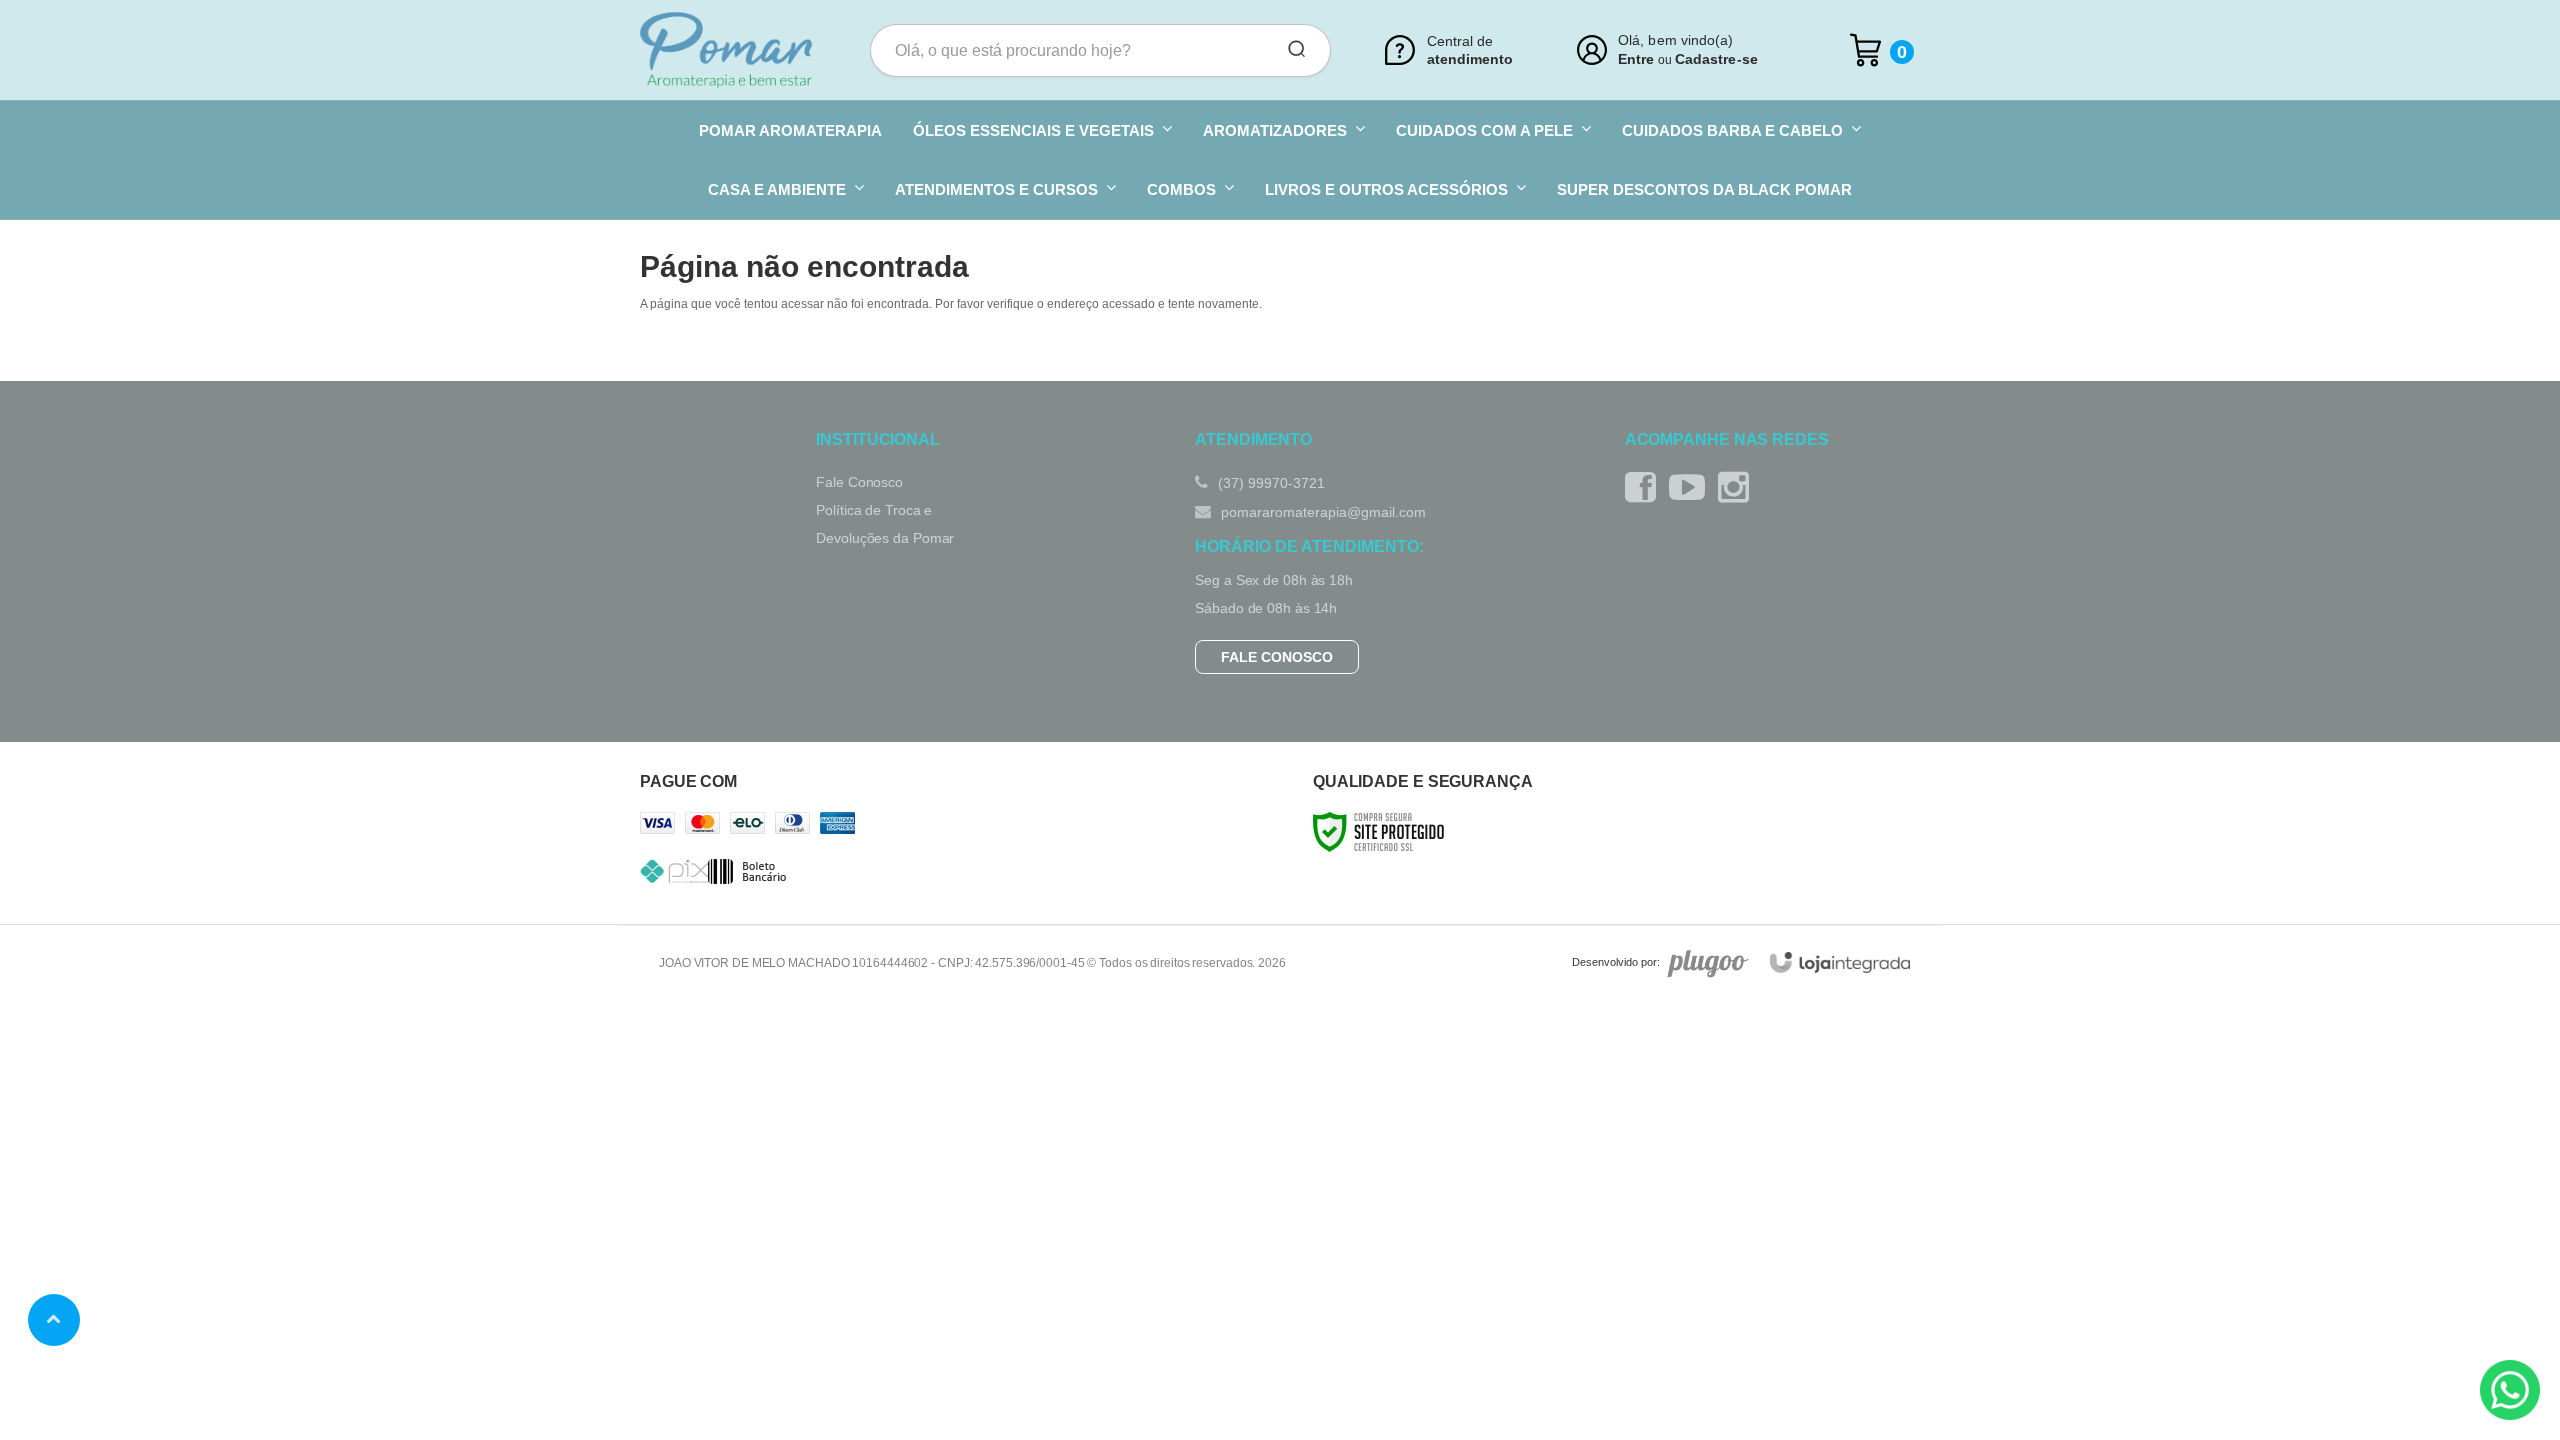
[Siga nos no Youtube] (1692, 487)
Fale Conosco (859, 482)
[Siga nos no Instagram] (1738, 487)
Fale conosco (1277, 657)
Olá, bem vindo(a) (1676, 40)
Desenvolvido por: (1616, 962)
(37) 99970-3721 (1269, 483)
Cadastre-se (1716, 59)
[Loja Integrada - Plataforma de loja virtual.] (1840, 962)
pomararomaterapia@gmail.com (1321, 512)
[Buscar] (1290, 50)
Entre (1636, 59)
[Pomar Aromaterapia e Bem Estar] (726, 50)
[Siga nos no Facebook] (1645, 487)
